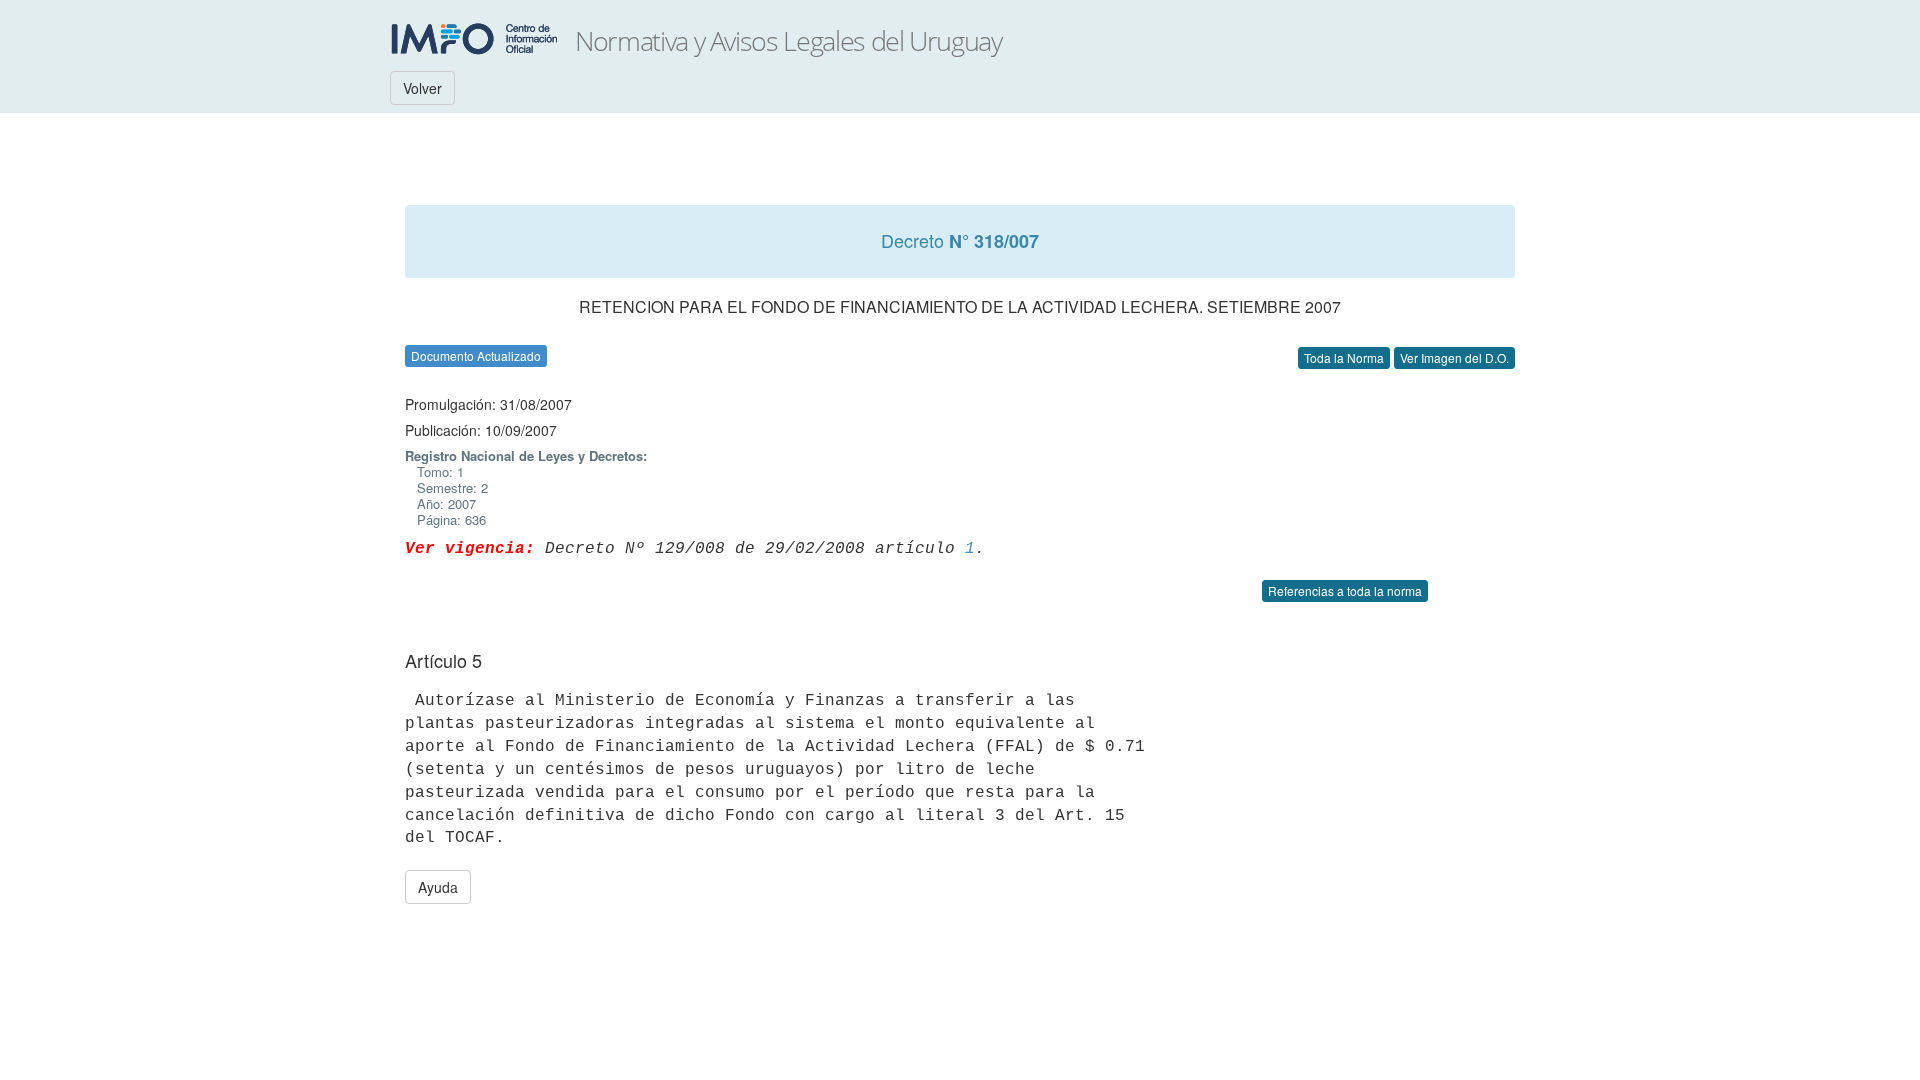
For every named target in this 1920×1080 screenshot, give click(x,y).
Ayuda (438, 887)
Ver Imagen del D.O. (1454, 357)
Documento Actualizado (476, 355)
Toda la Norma (1344, 357)
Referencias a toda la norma (1345, 590)
